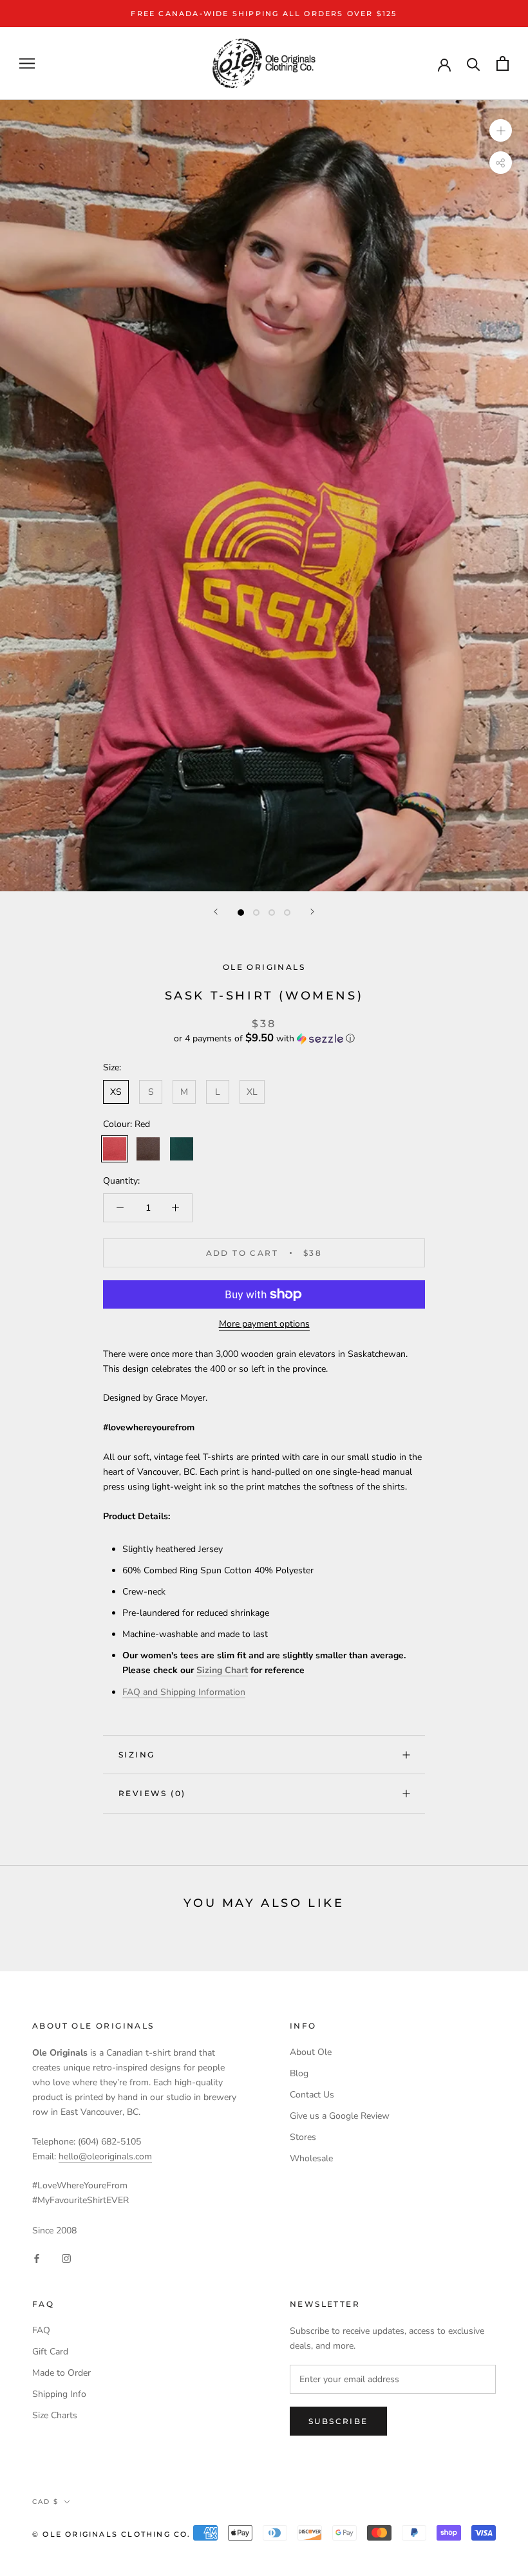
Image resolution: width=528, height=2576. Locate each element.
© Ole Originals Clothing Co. (112, 2534)
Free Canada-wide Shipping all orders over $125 (264, 14)
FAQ (41, 2330)
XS (116, 1092)
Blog (299, 2073)
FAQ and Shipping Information (184, 1692)
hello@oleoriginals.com (105, 2156)
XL (252, 1092)
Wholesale (311, 2158)
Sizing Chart (222, 1670)
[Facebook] (37, 2258)
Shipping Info (59, 2394)
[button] (264, 1038)
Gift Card (50, 2352)
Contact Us (312, 2095)
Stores (303, 2137)
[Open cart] (503, 63)
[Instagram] (66, 2258)
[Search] (474, 63)
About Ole (311, 2052)
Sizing (137, 1755)
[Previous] (216, 912)
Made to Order (61, 2373)
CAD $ (45, 2502)
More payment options (264, 1324)
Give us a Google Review (340, 2116)
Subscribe (338, 2421)
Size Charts (55, 2415)
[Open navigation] (27, 63)
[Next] (312, 912)
